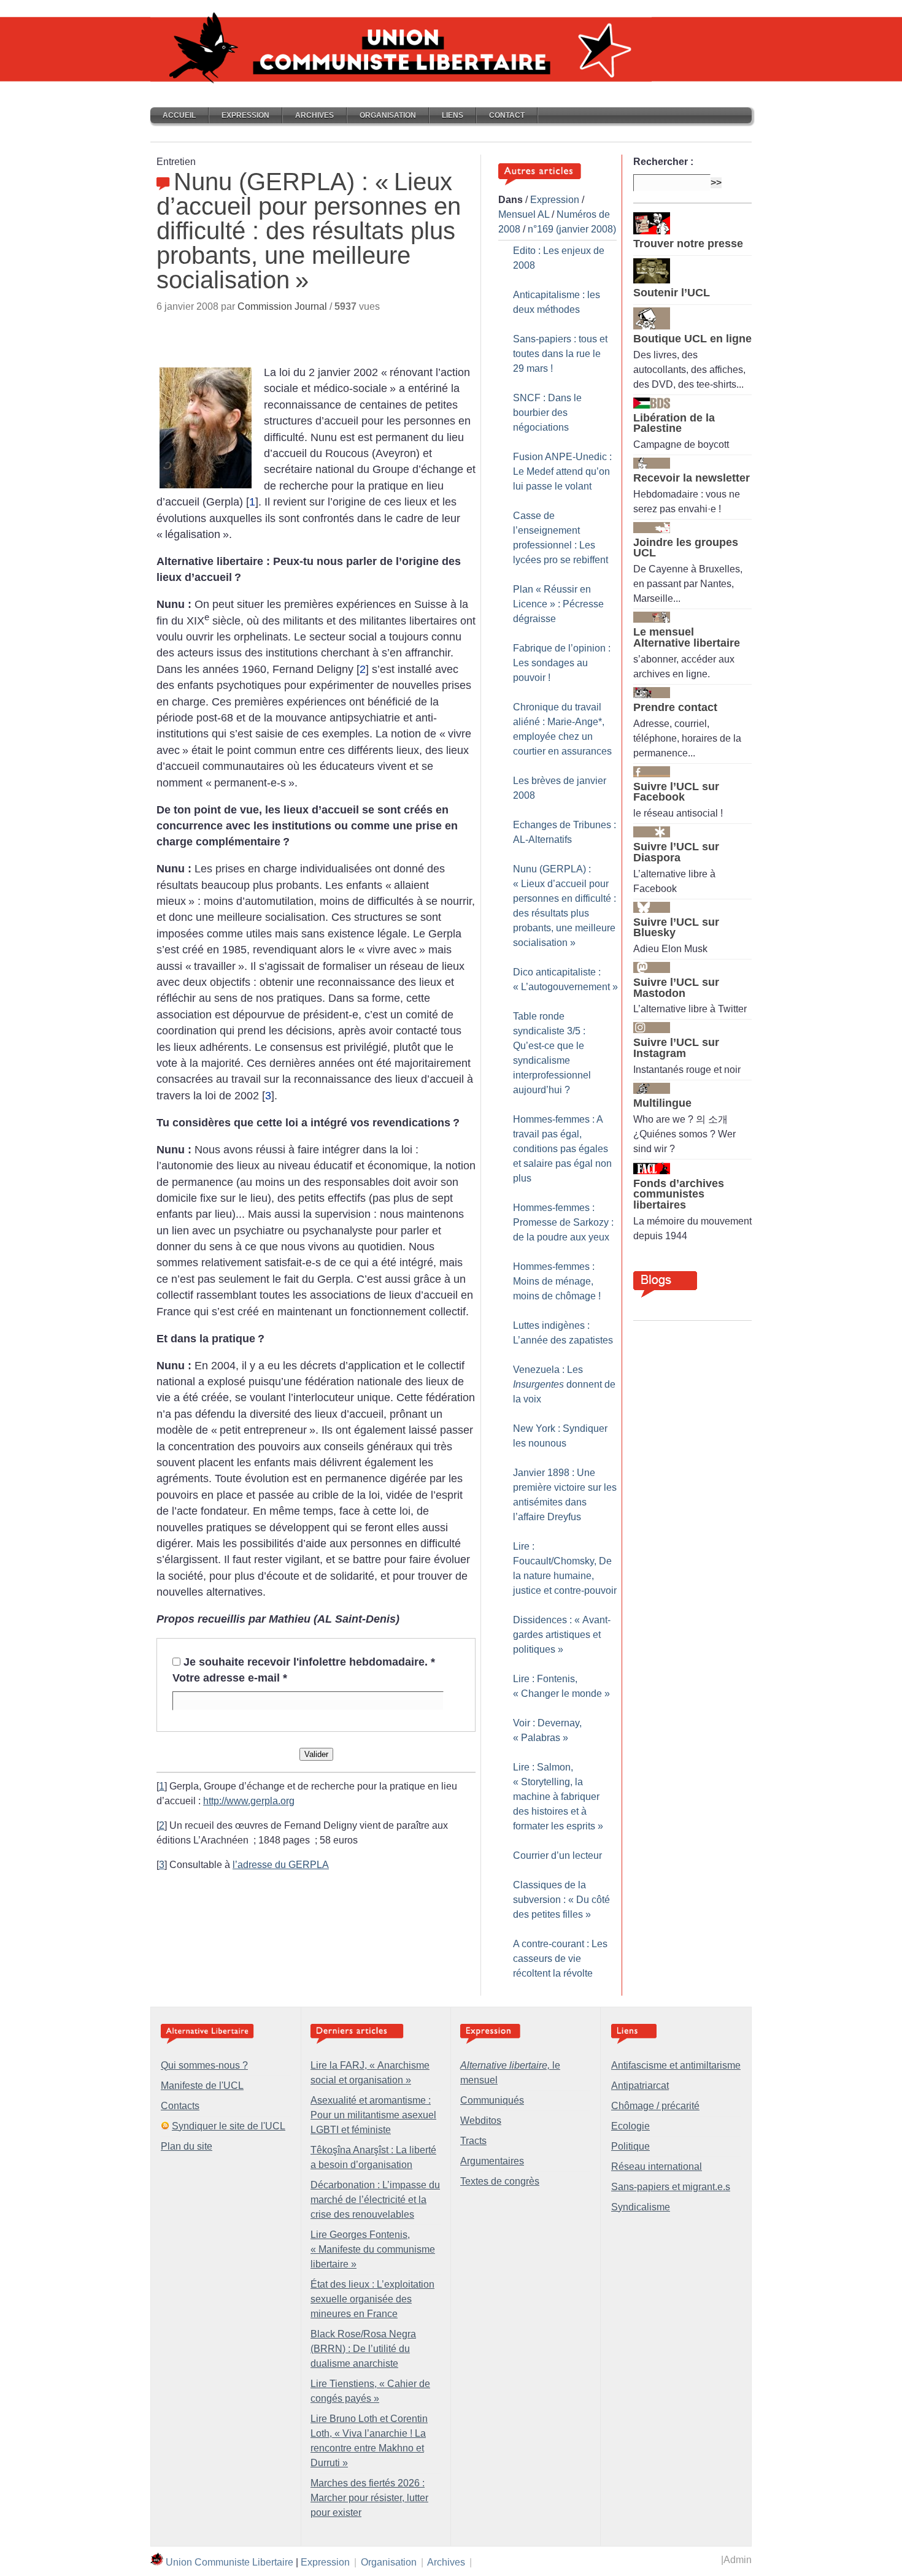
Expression (245, 115)
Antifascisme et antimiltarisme (676, 2065)
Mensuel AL (524, 214)
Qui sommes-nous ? (204, 2065)
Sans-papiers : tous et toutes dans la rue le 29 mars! (560, 354)
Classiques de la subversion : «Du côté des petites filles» (561, 1900)
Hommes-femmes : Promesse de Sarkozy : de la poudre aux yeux (563, 1222)
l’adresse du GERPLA (281, 1865)
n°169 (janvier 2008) (572, 229)
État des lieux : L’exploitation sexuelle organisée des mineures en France (372, 2299)
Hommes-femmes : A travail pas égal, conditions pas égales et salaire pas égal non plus (562, 1149)
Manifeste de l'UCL (202, 2086)
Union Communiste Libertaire (229, 2562)
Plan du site (187, 2146)
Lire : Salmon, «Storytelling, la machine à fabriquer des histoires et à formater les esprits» (558, 1797)
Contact (507, 115)
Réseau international (657, 2167)
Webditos (481, 2120)
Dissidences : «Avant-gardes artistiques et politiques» (562, 1635)
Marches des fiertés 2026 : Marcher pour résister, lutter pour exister (369, 2498)
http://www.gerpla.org (249, 1801)
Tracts (473, 2141)
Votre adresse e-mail (230, 1678)
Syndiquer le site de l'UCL (229, 2126)
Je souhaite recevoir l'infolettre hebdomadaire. (309, 1662)
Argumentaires (492, 2161)
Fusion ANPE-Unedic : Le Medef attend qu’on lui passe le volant (562, 471)
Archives (314, 115)
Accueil (179, 115)
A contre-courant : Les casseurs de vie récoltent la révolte (560, 1959)
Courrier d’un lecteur (557, 1855)
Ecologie (630, 2126)
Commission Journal (282, 306)
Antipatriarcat (640, 2086)
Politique (630, 2146)
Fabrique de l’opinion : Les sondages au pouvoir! (562, 663)
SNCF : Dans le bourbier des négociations (547, 413)
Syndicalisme (641, 2207)
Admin (738, 2560)
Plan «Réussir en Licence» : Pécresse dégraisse (558, 604)
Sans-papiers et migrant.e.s (671, 2187)
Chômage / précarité (655, 2106)
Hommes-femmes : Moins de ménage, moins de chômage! (557, 1281)
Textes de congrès (500, 2181)
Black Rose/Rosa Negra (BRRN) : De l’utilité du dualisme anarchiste (363, 2349)
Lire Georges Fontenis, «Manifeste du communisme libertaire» (373, 2249)
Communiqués (492, 2100)
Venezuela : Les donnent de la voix (564, 1384)
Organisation (388, 115)
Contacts (180, 2106)
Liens (453, 115)
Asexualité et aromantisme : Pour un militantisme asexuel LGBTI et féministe (373, 2115)
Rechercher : (663, 162)
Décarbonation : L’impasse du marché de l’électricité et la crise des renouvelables (375, 2200)
